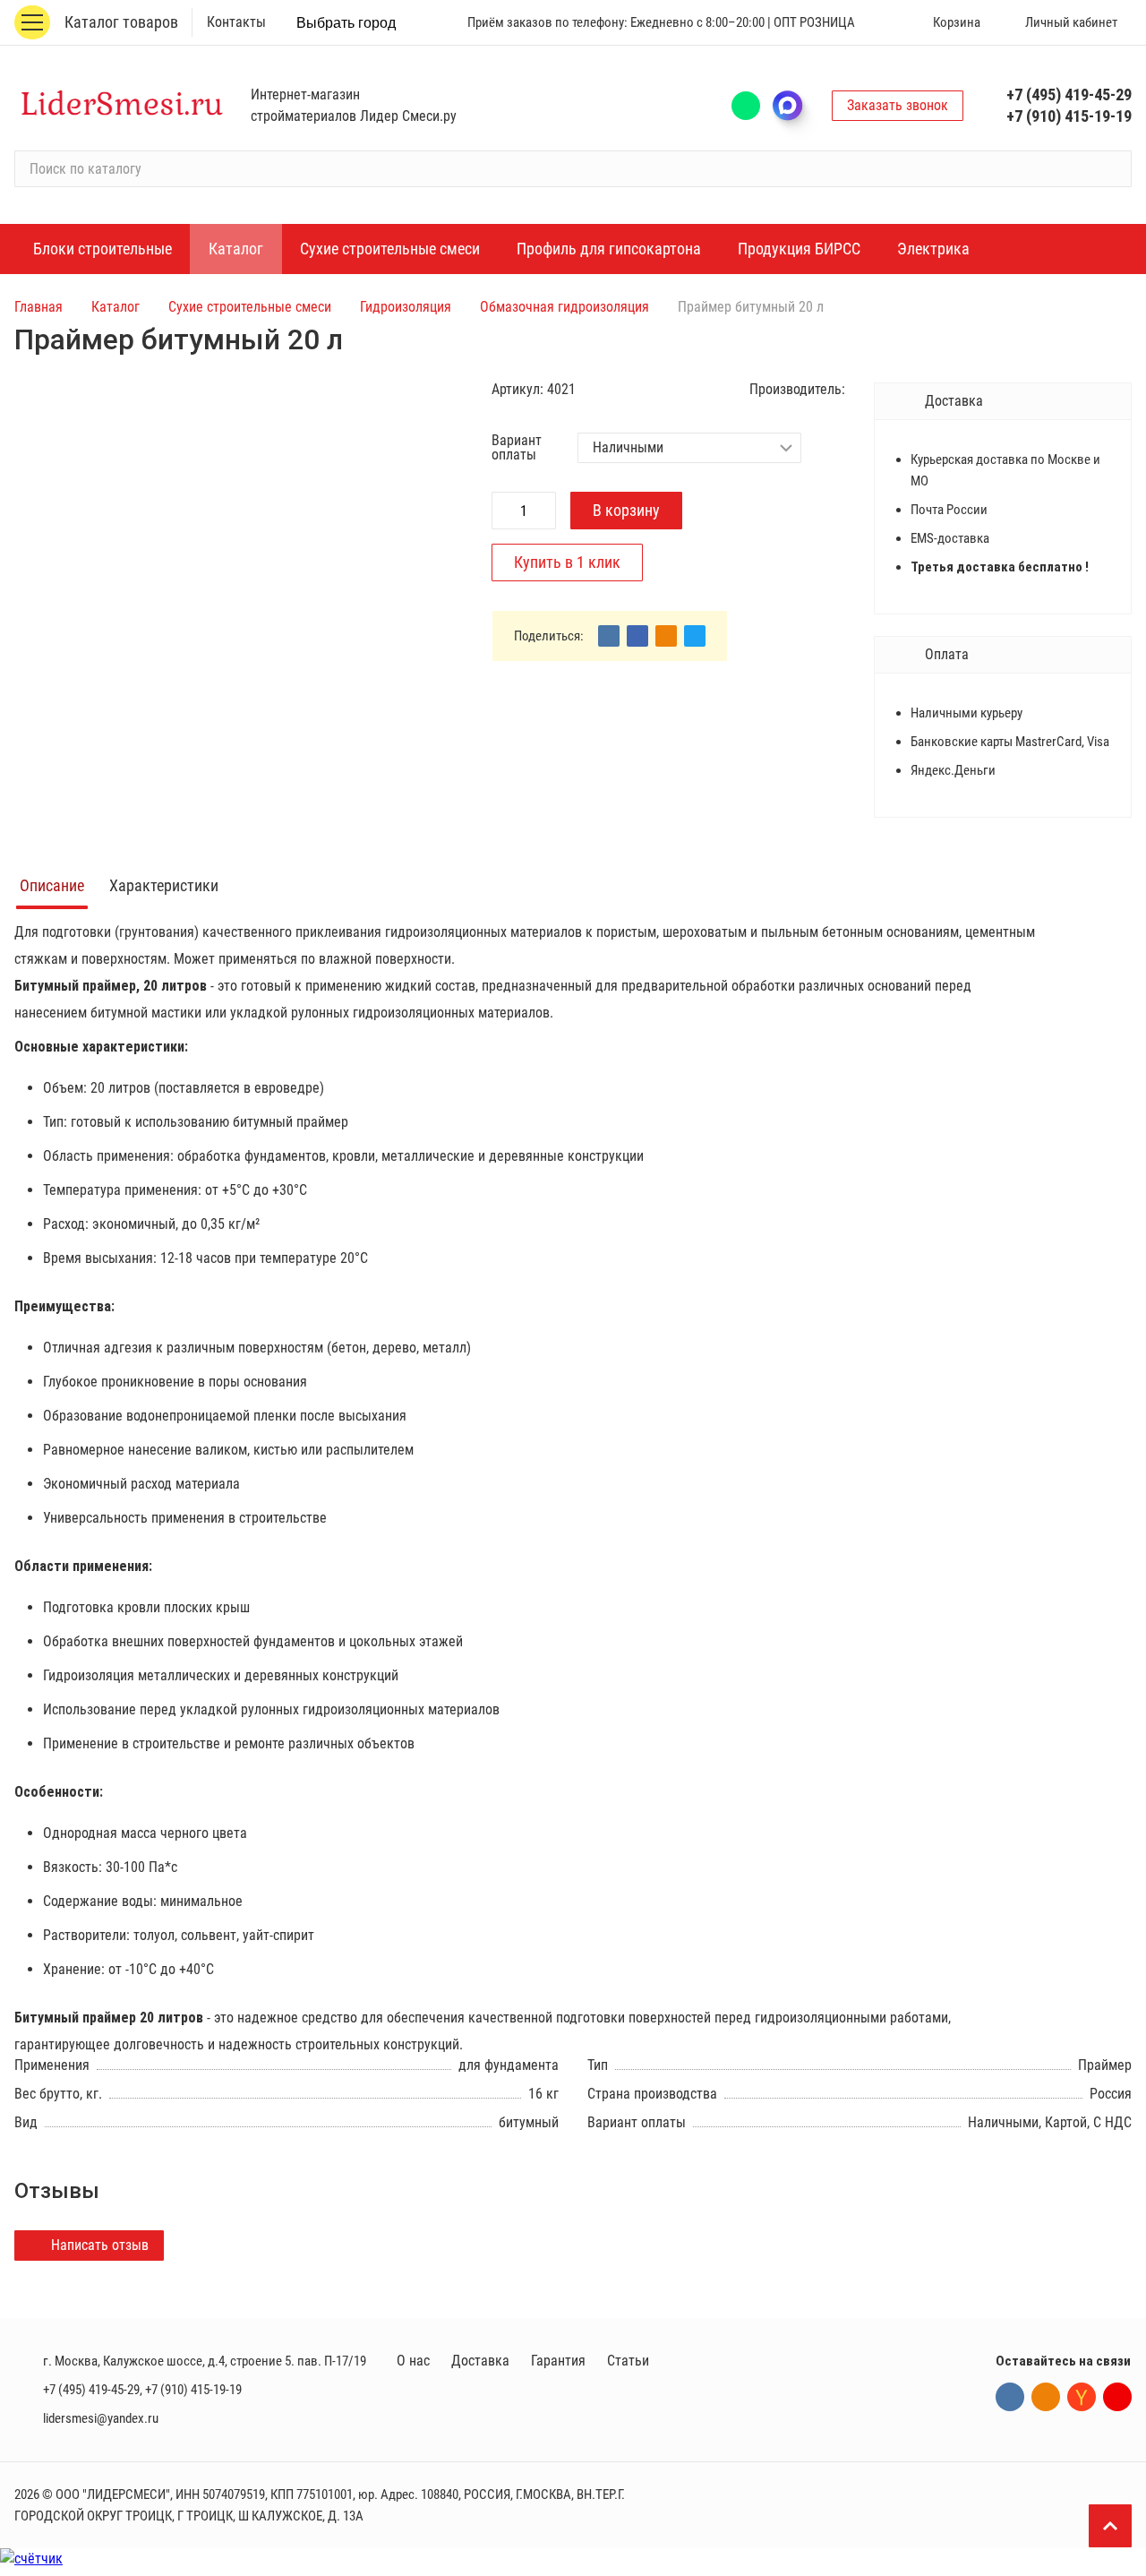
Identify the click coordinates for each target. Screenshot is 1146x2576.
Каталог (115, 307)
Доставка (480, 2361)
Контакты (236, 22)
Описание (52, 885)
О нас (413, 2361)
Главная (38, 307)
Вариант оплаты (517, 448)
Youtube (1117, 2397)
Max (796, 106)
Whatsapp (746, 106)
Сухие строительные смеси (250, 307)
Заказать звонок (898, 105)
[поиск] (1110, 169)
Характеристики (164, 885)
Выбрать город (346, 23)
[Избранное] (874, 22)
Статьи (628, 2361)
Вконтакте (1010, 2397)
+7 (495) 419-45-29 (1069, 94)
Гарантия (558, 2361)
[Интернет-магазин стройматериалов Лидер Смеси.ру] (122, 105)
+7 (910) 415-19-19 (1069, 116)
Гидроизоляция (406, 307)
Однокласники (1046, 2397)
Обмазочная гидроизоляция (564, 307)
